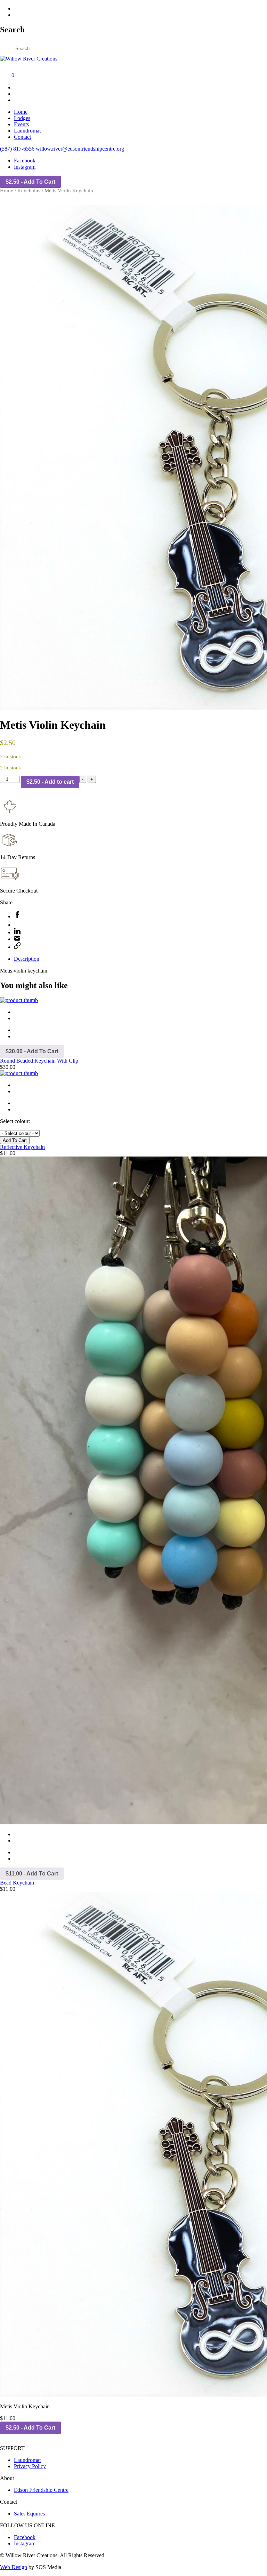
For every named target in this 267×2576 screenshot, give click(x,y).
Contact (22, 137)
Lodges (22, 118)
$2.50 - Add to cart (50, 782)
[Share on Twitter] (17, 925)
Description (27, 959)
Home (21, 112)
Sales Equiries (29, 2514)
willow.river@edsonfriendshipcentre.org (80, 149)
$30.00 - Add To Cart (32, 1051)
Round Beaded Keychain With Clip (39, 1061)
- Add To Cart (30, 182)
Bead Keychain (17, 1883)
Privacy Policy (30, 2466)
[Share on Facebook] (17, 916)
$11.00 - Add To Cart (32, 1874)
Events (21, 124)
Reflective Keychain (22, 1147)
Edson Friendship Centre (41, 2490)
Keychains (29, 191)
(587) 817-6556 (17, 149)
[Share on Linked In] (17, 932)
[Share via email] (17, 939)
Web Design (14, 2567)
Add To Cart (15, 1140)
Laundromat (27, 131)
